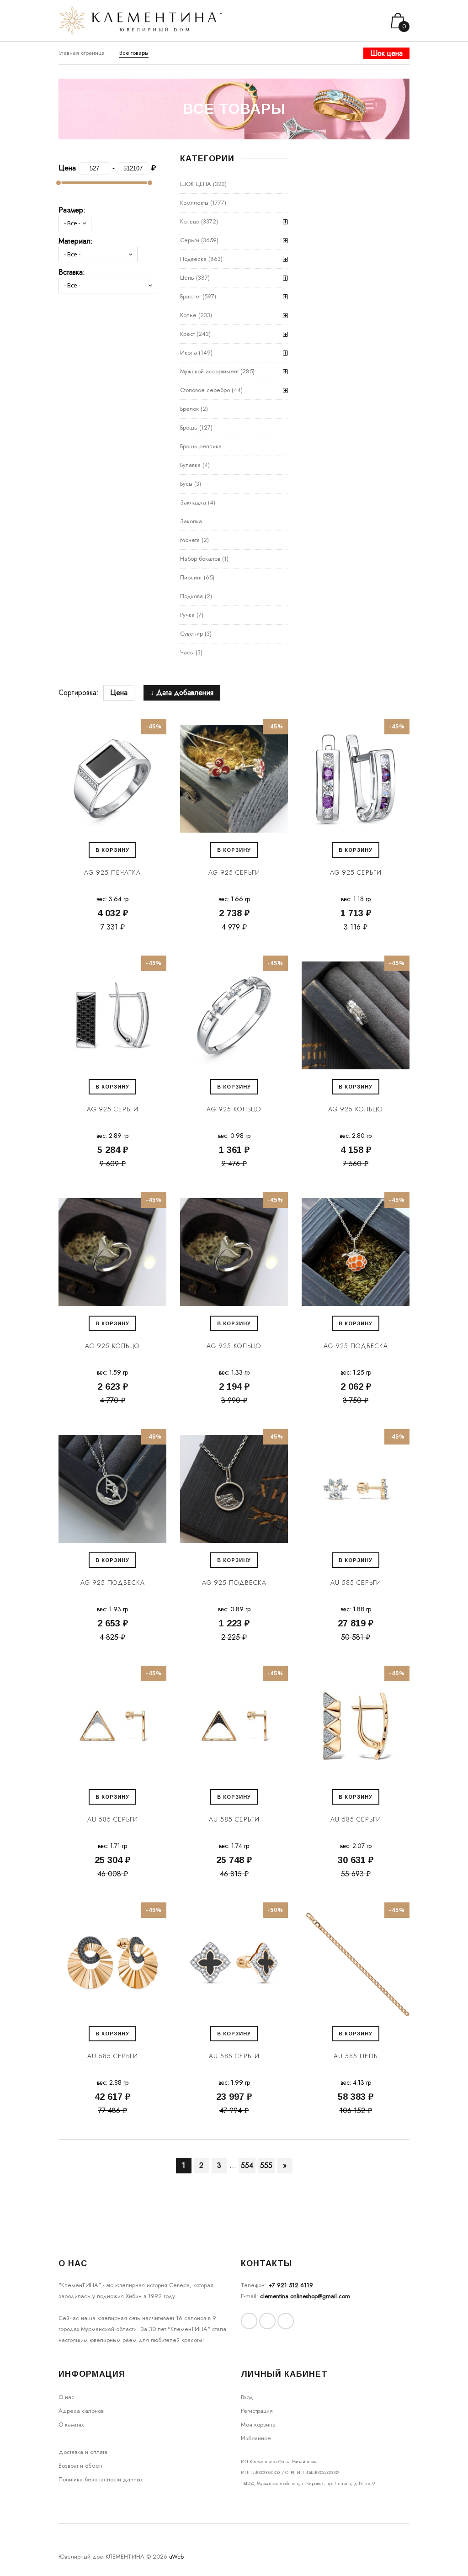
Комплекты (194, 203)
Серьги (190, 240)
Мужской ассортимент (209, 371)
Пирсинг (191, 577)
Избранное (256, 2438)
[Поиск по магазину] (353, 21)
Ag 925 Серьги (234, 872)
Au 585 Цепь (356, 2056)
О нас (66, 2397)
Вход (247, 2397)
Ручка (187, 615)
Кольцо (190, 221)
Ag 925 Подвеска (356, 1346)
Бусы (186, 484)
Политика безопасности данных (101, 2479)
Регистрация (257, 2411)
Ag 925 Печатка (112, 872)
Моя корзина (258, 2425)
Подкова (191, 596)
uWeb (176, 2557)
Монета (190, 540)
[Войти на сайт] (365, 21)
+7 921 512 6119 (291, 2285)
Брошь (189, 428)
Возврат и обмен (80, 2466)
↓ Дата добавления (177, 693)
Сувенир (191, 634)
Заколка (191, 521)
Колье (188, 315)
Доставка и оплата (83, 2452)
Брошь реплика (201, 446)
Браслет (190, 296)
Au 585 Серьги (356, 1583)
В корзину (112, 850)
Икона (189, 353)
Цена (119, 693)
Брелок (189, 409)
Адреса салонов (81, 2411)
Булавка (190, 465)
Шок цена (386, 53)
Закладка (193, 502)
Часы (187, 652)
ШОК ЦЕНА (196, 184)
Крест (187, 334)
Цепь (187, 278)
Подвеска (193, 259)
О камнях (71, 2425)
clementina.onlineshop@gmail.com (305, 2296)
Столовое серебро (205, 390)
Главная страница (82, 53)
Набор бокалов (200, 559)
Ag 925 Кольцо (234, 1109)
